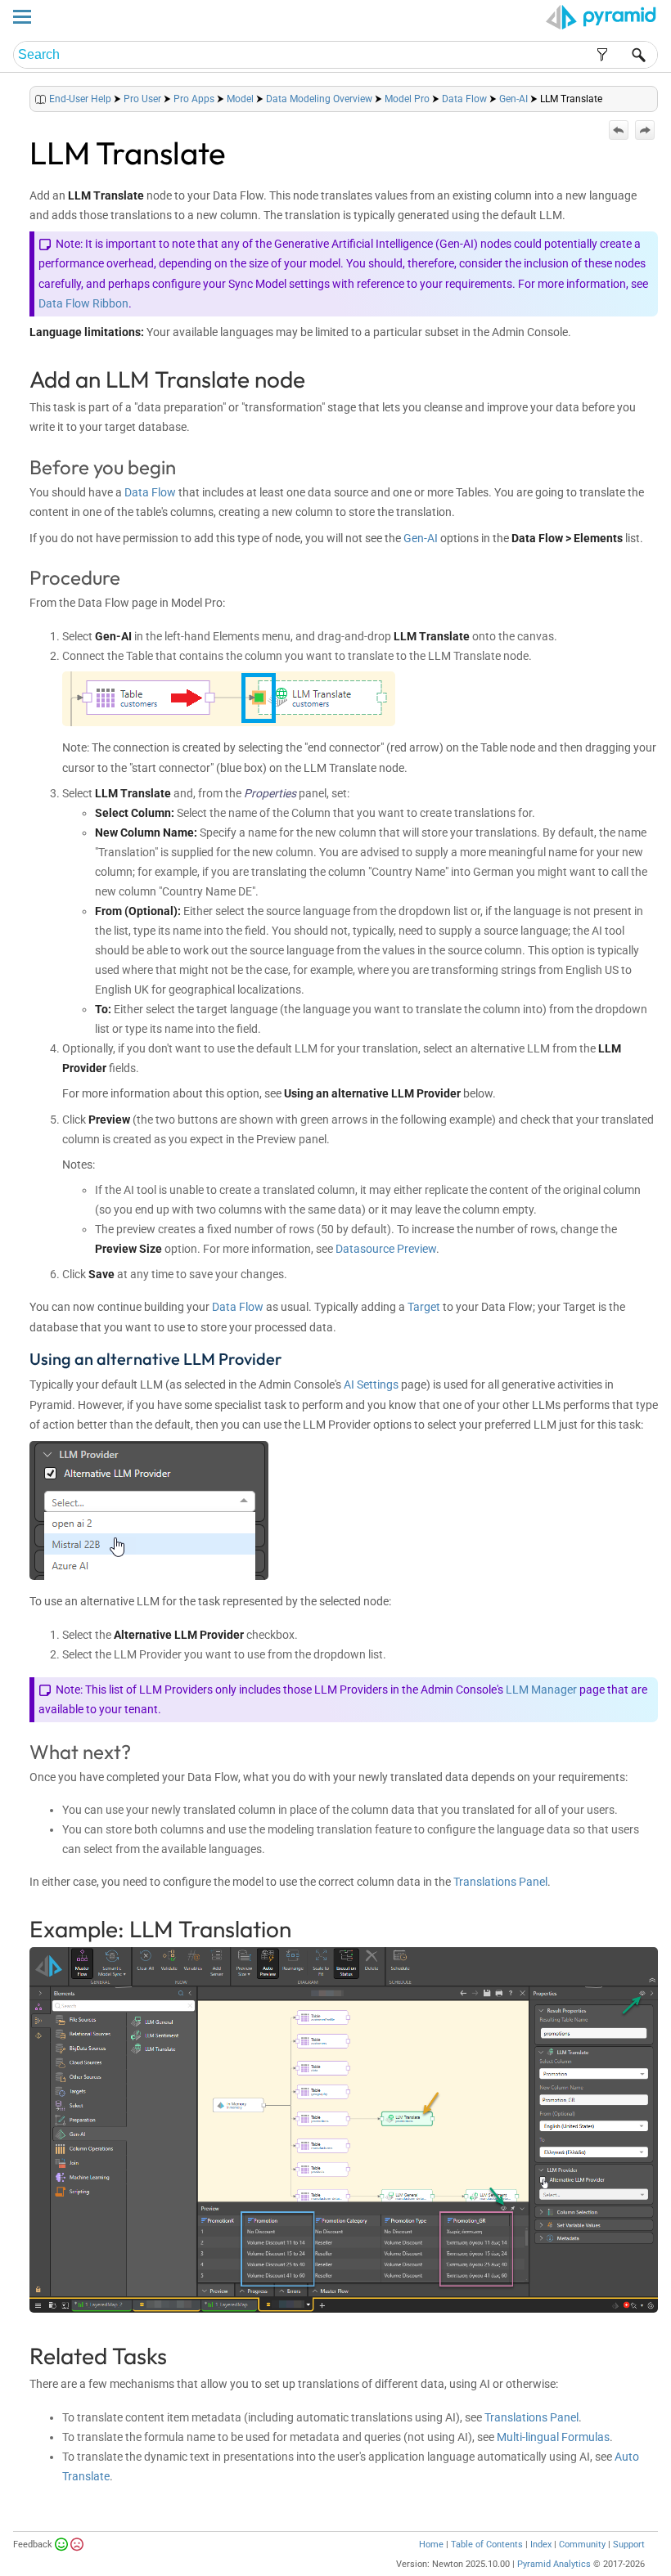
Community (582, 2545)
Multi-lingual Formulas (553, 2437)
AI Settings (371, 1384)
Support (629, 2545)
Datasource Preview (386, 1249)
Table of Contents (487, 2545)
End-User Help (80, 99)
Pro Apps (194, 99)
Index (541, 2545)
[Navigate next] (645, 130)
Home (431, 2545)
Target (424, 1307)
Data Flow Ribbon (83, 303)
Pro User (142, 99)
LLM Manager (541, 1690)
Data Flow (464, 99)
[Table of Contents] (645, 95)
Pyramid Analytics (554, 2564)
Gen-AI (513, 99)
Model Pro (407, 99)
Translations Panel (500, 1882)
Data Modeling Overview (319, 99)
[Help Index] (656, 95)
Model (240, 99)
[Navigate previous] (619, 130)
